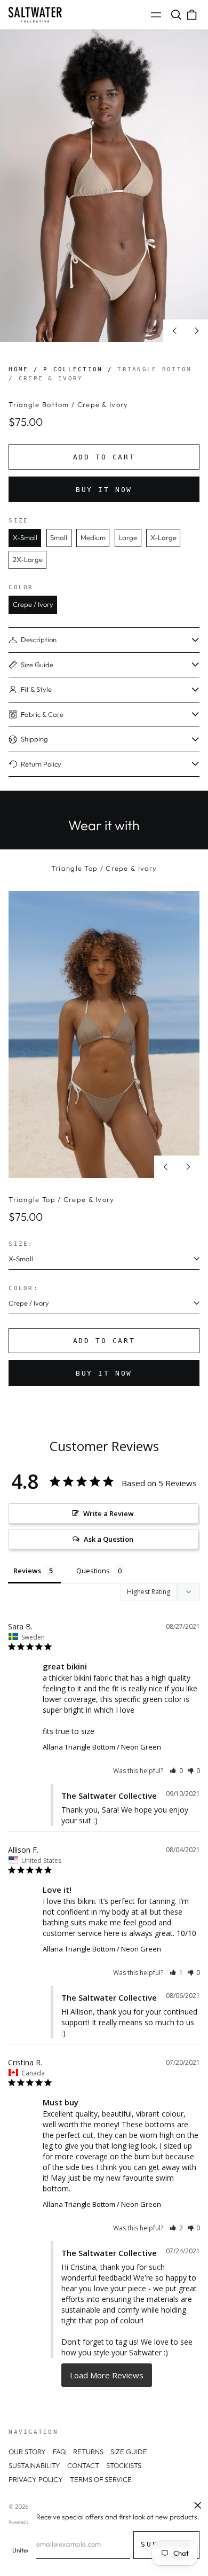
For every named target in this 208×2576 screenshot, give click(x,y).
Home (18, 369)
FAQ (59, 2452)
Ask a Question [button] (109, 1539)
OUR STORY (27, 2452)
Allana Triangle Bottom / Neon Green (102, 1747)
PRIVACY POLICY (36, 2479)
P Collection (73, 369)
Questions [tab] (93, 1571)
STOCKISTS (124, 2465)
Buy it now (104, 490)
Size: (21, 1244)
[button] (176, 15)
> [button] (107, 2375)
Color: (23, 1288)
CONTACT (83, 2465)
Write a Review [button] (109, 1513)
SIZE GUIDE (129, 2452)
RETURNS (88, 2452)
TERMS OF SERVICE (101, 2479)
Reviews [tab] (27, 1571)
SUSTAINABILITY (34, 2465)
